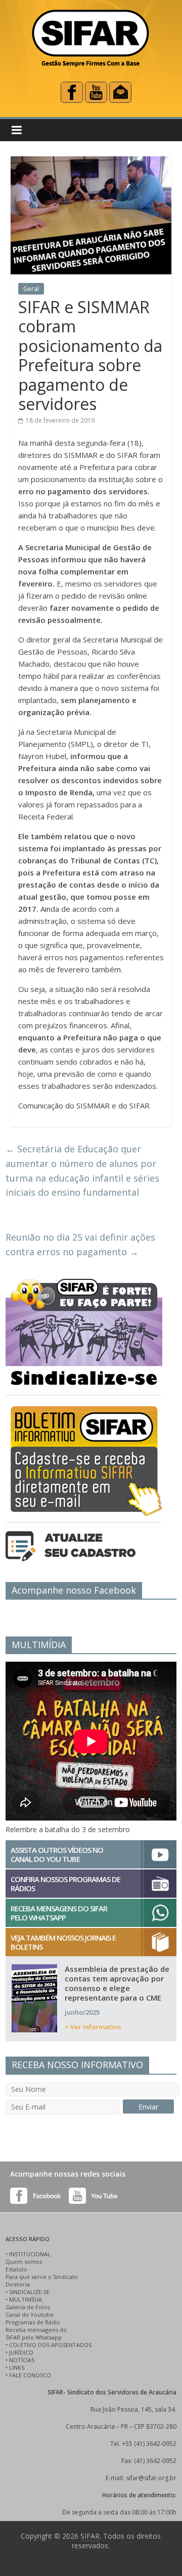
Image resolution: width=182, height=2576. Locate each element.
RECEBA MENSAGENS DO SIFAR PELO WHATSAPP (59, 1913)
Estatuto (16, 2269)
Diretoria (18, 2284)
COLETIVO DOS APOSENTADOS (50, 2345)
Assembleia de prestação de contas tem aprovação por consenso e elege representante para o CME (117, 1983)
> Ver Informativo (93, 2027)
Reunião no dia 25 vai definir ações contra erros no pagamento (80, 1244)
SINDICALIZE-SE (29, 2292)
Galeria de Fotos (28, 2307)
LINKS (17, 2367)
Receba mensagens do (36, 2330)
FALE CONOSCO (30, 2375)
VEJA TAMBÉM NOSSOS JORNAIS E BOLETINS (63, 1942)
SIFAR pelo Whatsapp (34, 2337)
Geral (31, 289)
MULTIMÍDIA (26, 2299)
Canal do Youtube (30, 2315)
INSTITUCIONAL (30, 2254)
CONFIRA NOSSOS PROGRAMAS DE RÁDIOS (65, 1884)
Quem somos (24, 2262)
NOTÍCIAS (22, 2360)
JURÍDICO (21, 2352)
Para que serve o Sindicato (42, 2277)
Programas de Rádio (33, 2322)
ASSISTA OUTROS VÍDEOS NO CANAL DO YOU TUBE (57, 1854)
